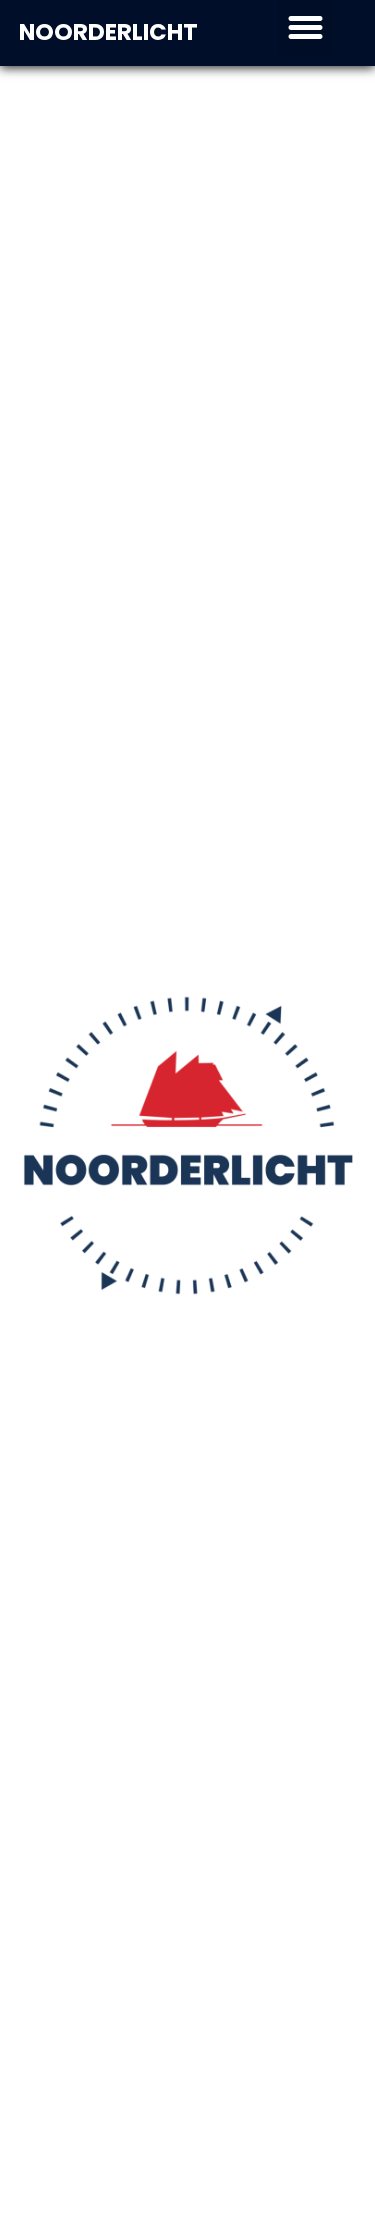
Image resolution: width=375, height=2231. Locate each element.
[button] (306, 28)
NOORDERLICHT (108, 32)
